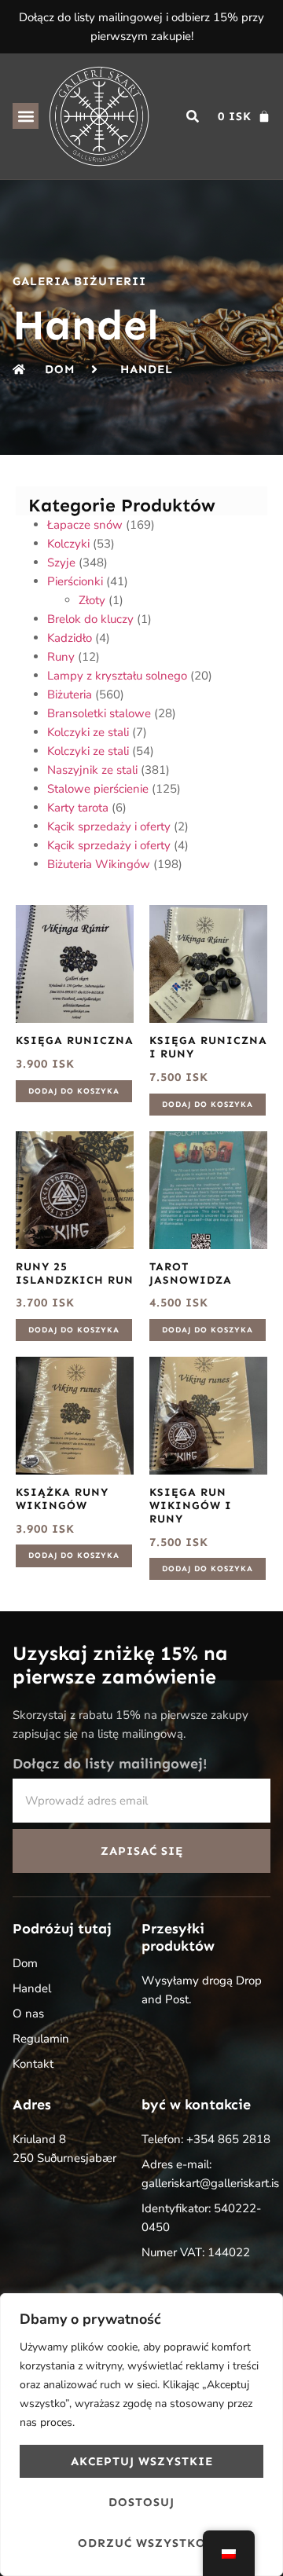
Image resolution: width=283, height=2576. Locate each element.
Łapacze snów (85, 525)
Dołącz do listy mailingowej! (110, 1764)
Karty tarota (78, 808)
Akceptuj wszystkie (142, 2461)
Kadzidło (70, 638)
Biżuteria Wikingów (99, 864)
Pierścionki (75, 581)
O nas (28, 2014)
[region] (141, 2435)
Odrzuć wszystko (142, 2543)
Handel (32, 1988)
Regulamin (41, 2039)
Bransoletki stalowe (99, 713)
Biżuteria (70, 694)
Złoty (92, 600)
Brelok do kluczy (90, 619)
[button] (26, 116)
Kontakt (33, 2064)
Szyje (61, 562)
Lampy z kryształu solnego (117, 676)
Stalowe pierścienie (98, 789)
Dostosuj (141, 2502)
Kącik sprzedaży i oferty (109, 826)
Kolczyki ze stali (88, 732)
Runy (61, 657)
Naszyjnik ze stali (92, 770)
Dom (25, 1963)
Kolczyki (68, 544)
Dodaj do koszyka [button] (74, 1091)
